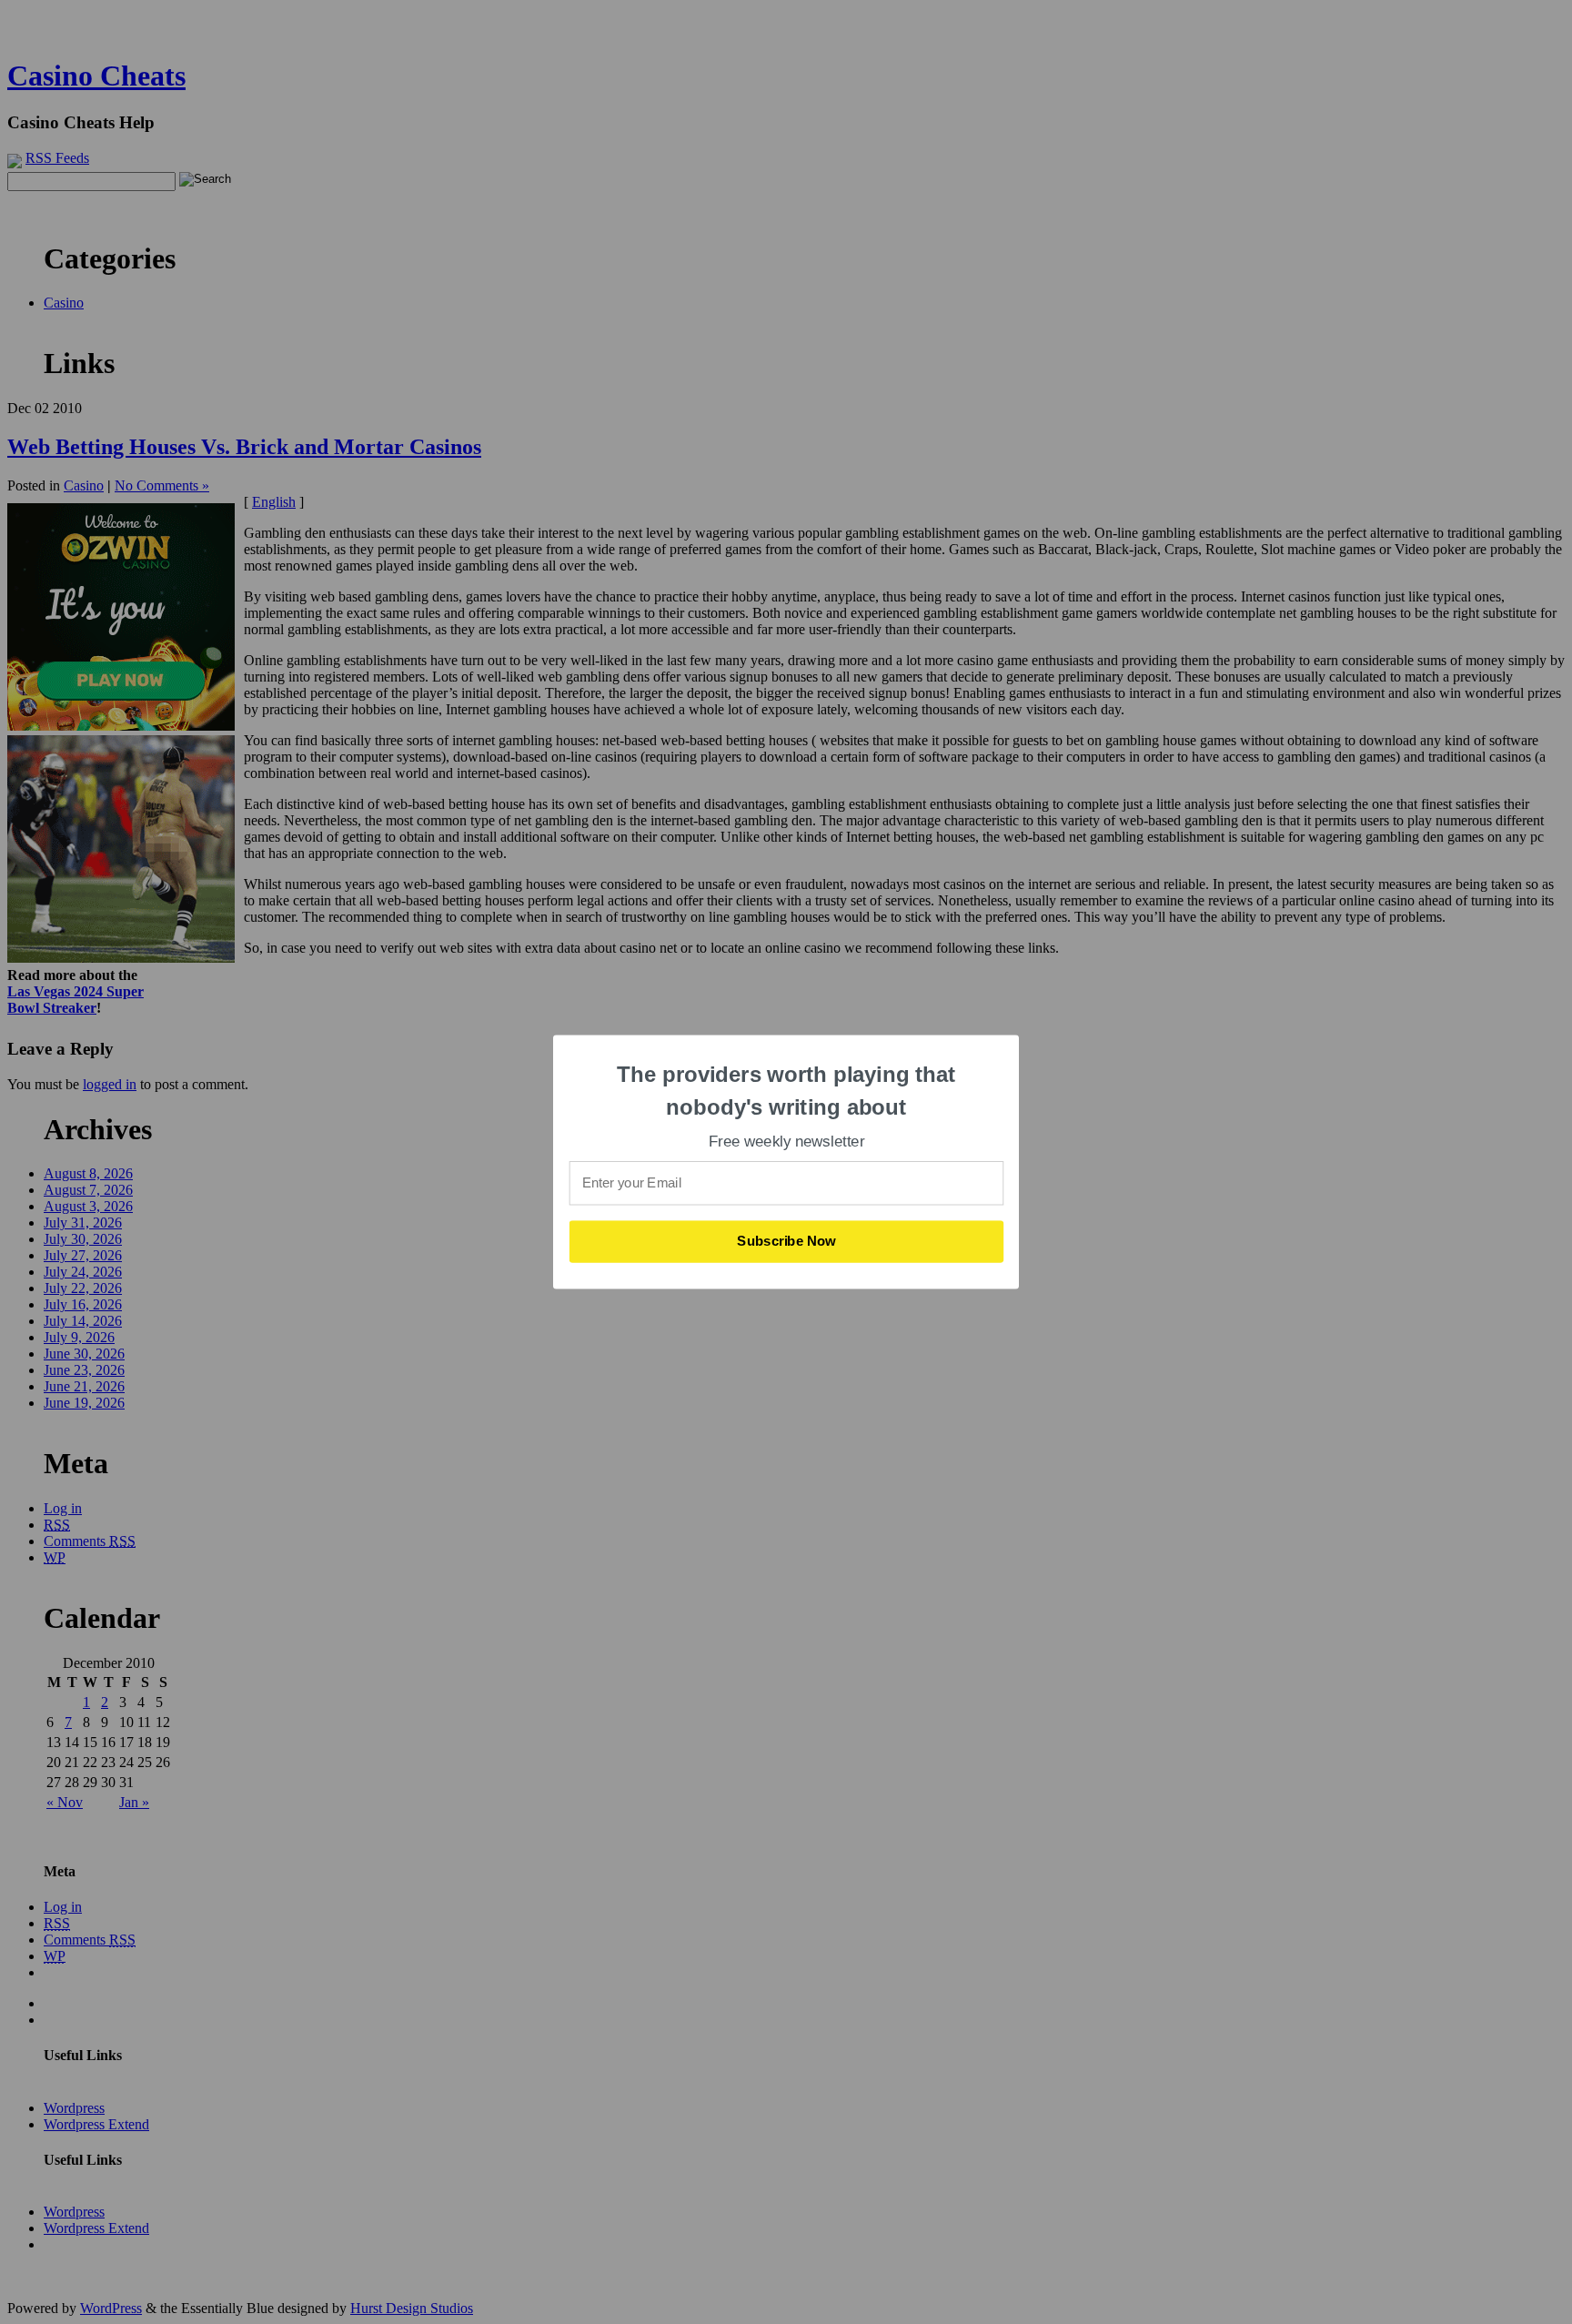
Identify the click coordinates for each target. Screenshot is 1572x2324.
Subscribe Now (787, 1241)
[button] (787, 1091)
